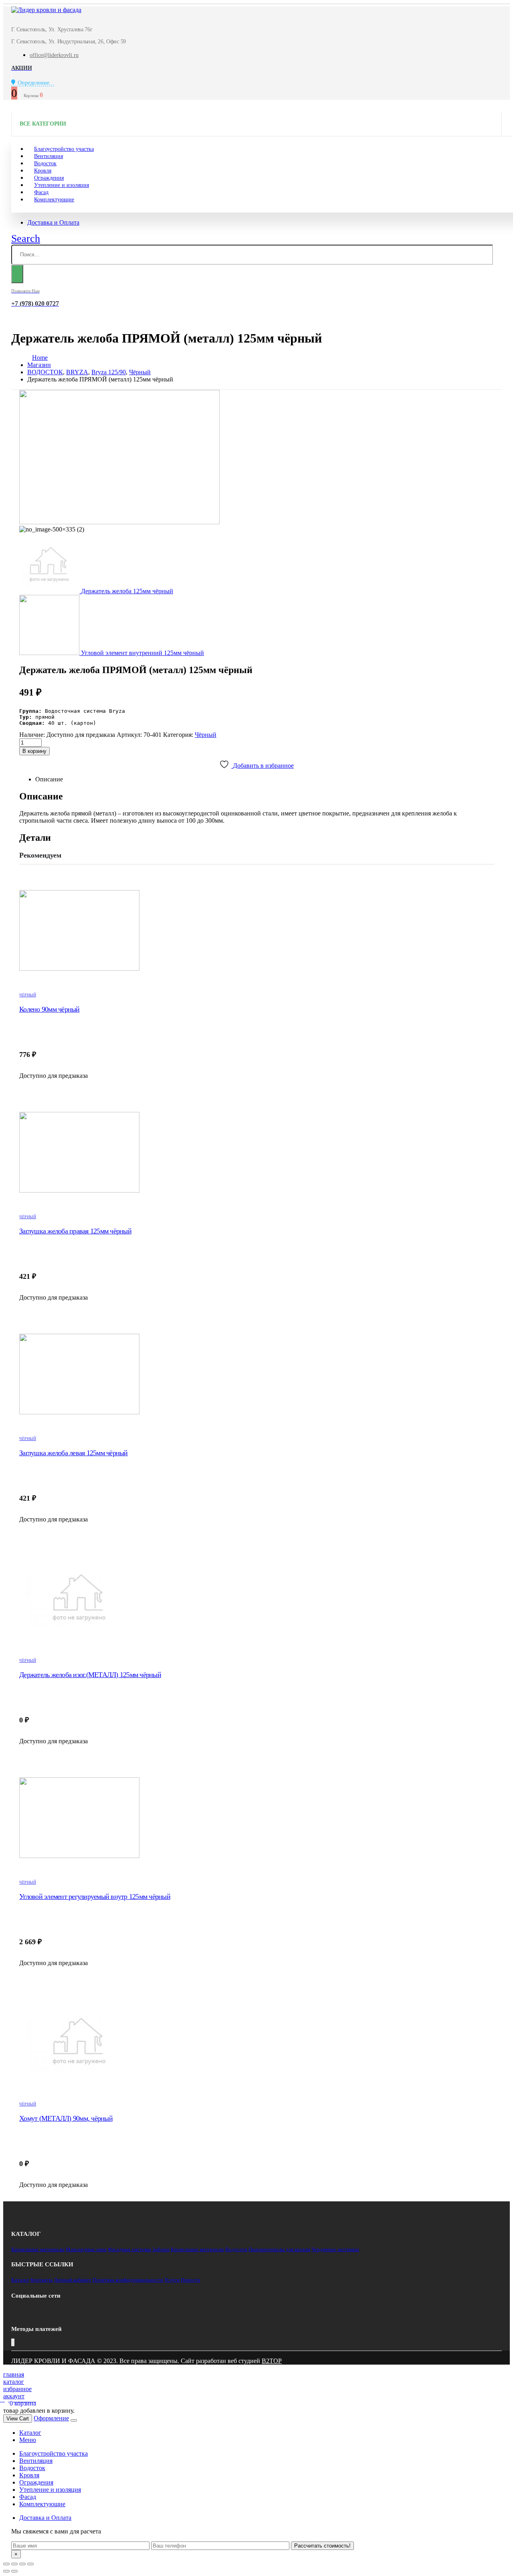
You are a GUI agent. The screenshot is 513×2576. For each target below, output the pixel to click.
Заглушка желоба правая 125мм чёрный (75, 1231)
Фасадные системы (129, 2249)
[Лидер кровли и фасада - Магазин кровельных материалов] (46, 10)
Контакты (41, 2280)
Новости (190, 2280)
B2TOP (272, 2361)
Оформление (51, 2418)
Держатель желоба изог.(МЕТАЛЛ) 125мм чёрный (90, 1675)
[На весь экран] (22, 2564)
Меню (28, 2440)
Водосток (236, 2249)
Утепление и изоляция (62, 185)
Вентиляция (36, 2461)
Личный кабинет (73, 2280)
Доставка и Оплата (53, 222)
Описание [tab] (49, 779)
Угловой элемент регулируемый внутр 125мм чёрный (95, 1897)
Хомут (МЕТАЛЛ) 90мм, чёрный (66, 2118)
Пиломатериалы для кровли (279, 2249)
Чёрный (206, 735)
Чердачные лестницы (335, 2249)
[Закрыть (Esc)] (6, 2564)
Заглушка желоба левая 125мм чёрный (74, 1453)
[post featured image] (256, 931)
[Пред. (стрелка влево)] (6, 2571)
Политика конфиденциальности (128, 2280)
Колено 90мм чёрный (49, 1009)
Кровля (29, 2475)
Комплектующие (54, 200)
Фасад (28, 2497)
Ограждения (36, 2482)
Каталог (20, 2280)
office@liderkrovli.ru (54, 55)
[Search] (17, 274)
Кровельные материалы (38, 2249)
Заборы (161, 2249)
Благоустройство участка (54, 2453)
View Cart (18, 2419)
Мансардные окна (86, 2249)
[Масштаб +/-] (30, 2564)
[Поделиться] (14, 2564)
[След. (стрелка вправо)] (14, 2571)
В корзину (34, 751)
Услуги (172, 2280)
